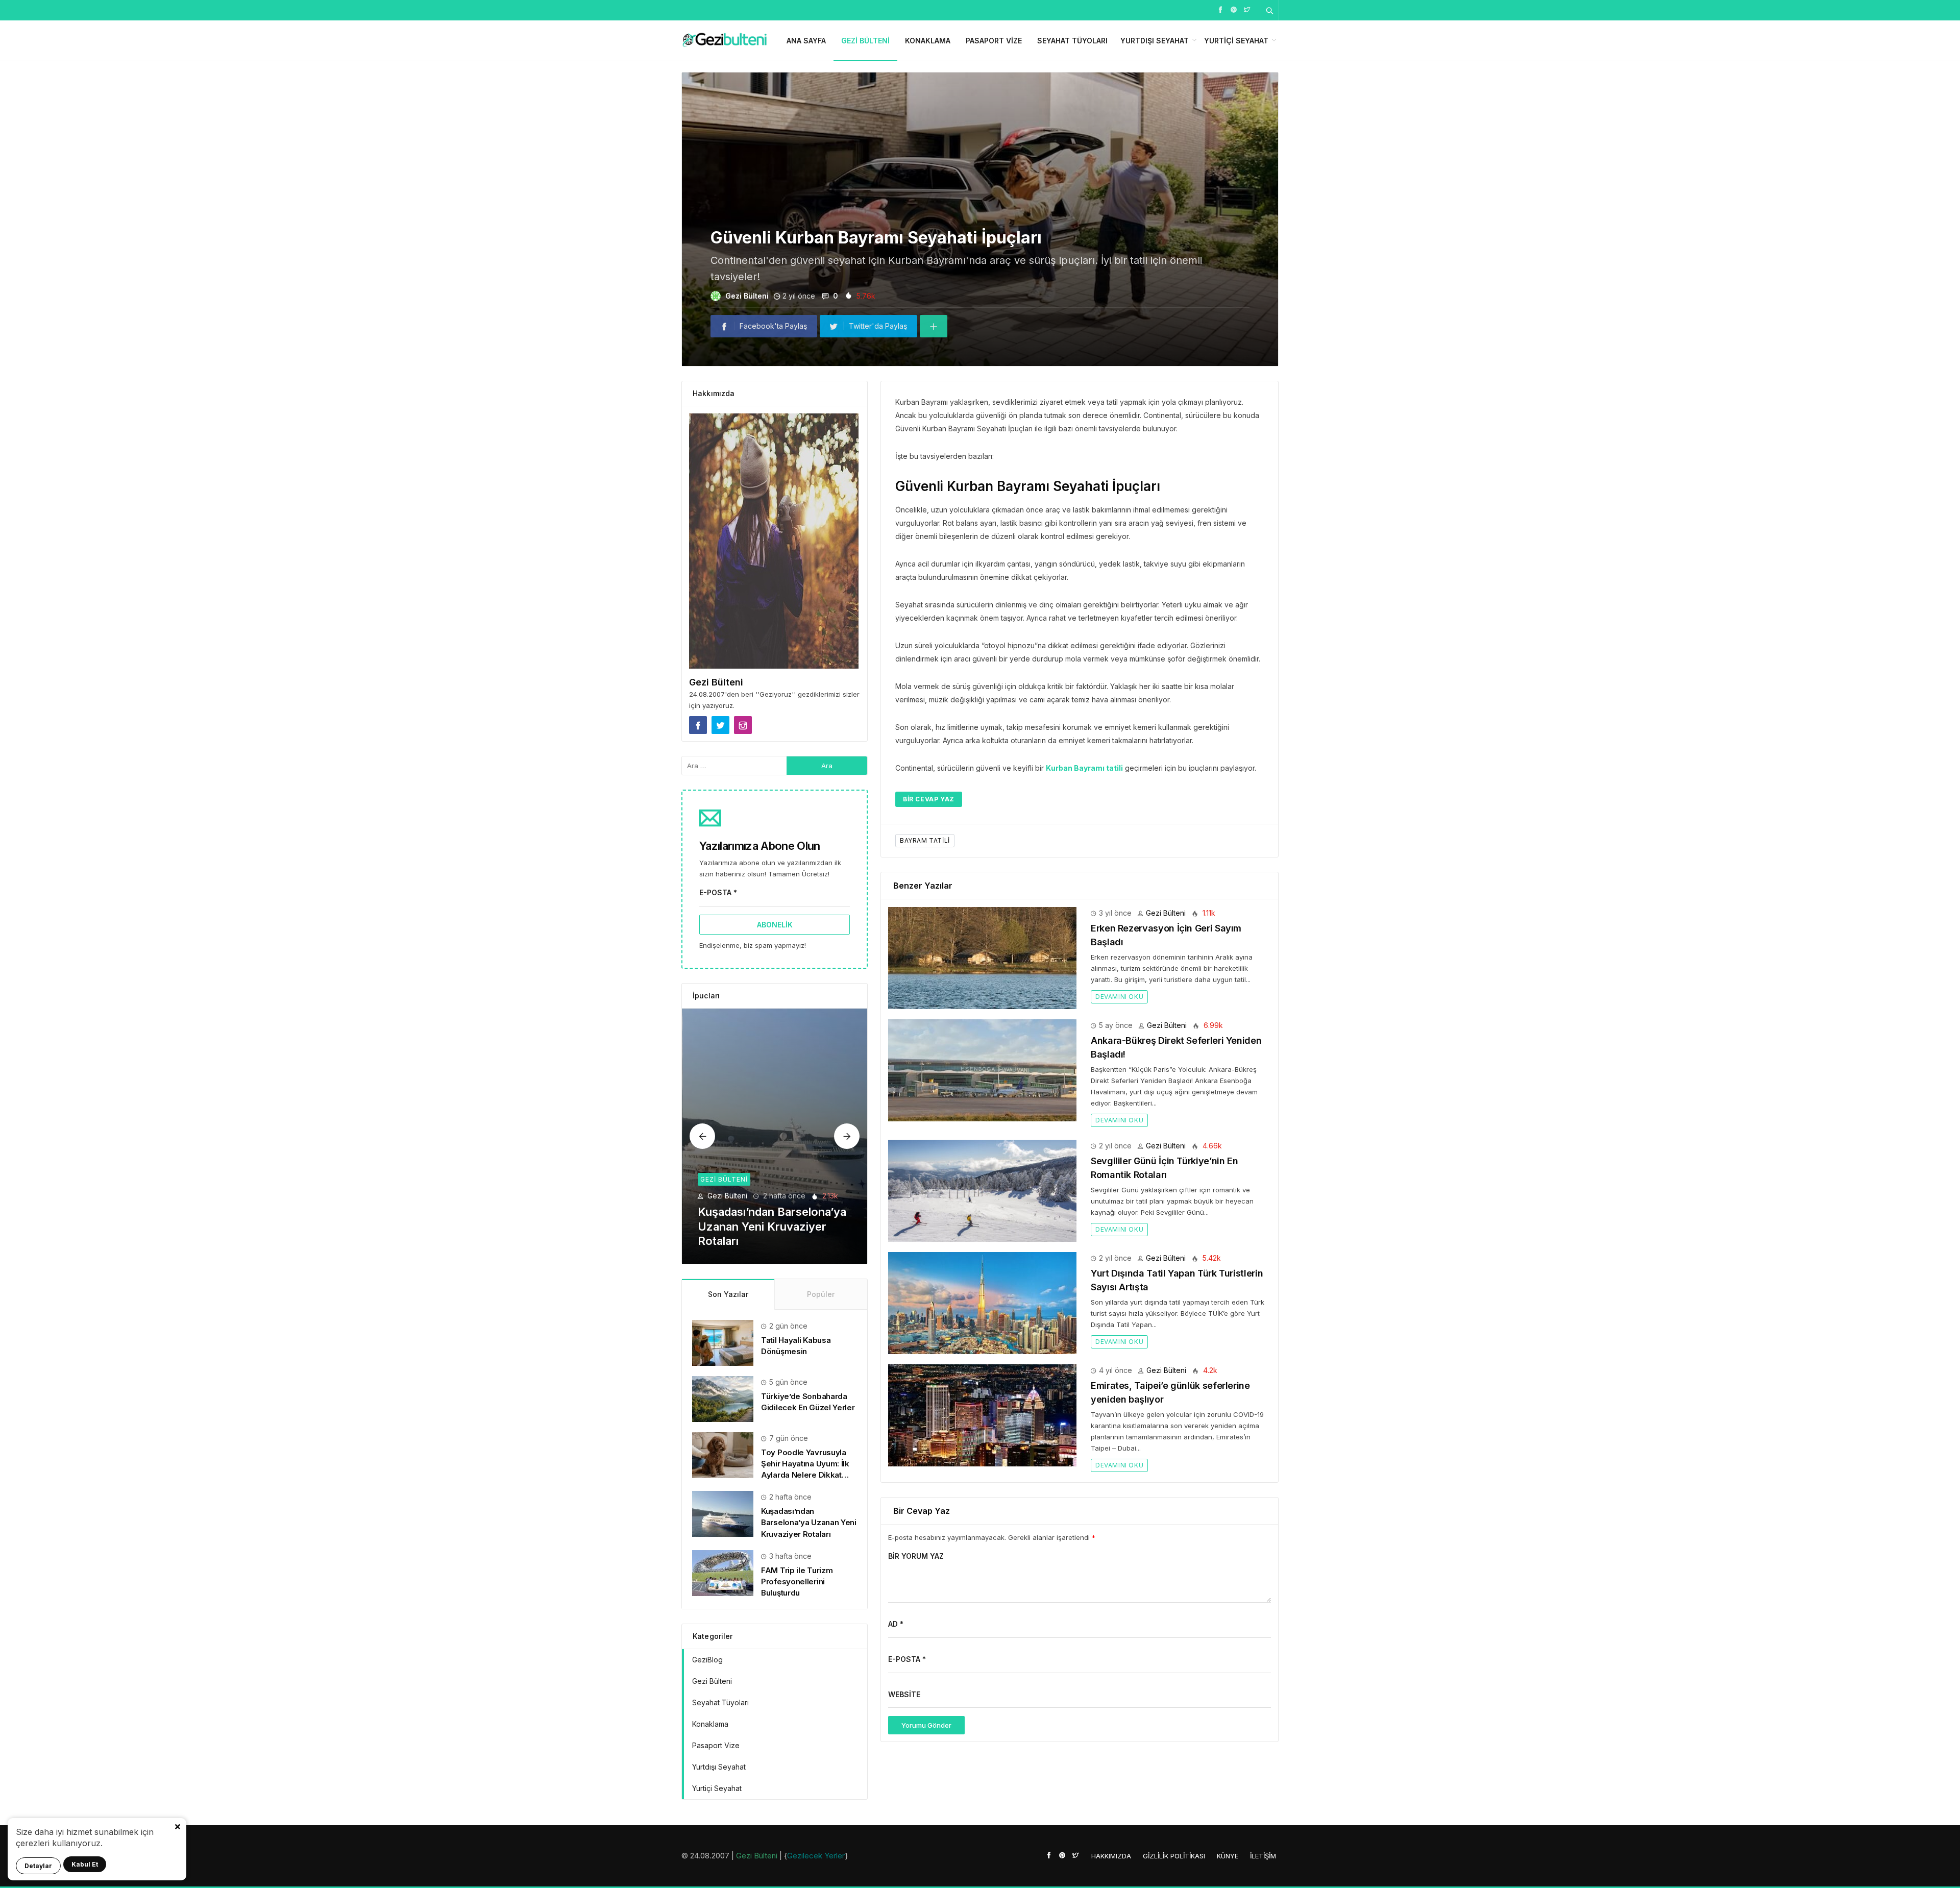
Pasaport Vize (994, 41)
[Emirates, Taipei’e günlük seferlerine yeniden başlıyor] (982, 1415)
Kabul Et (85, 1864)
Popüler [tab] (821, 1294)
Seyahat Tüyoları (1072, 41)
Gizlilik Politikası (1174, 1856)
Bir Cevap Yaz (929, 799)
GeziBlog (707, 1660)
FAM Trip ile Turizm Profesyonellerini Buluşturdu (797, 1581)
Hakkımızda (1111, 1856)
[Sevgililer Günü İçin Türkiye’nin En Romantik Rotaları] (982, 1190)
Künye (1228, 1856)
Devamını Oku (1119, 997)
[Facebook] (1220, 9)
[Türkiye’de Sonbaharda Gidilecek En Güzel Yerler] (723, 1398)
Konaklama (928, 41)
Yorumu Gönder (926, 1725)
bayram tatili (925, 840)
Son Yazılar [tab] (728, 1294)
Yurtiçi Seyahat (1236, 41)
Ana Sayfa (806, 41)
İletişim (1263, 1856)
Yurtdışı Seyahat (1155, 41)
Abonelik (775, 925)
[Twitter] (1247, 9)
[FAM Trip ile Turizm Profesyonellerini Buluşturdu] (775, 1136)
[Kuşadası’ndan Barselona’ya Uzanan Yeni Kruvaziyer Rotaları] (723, 1513)
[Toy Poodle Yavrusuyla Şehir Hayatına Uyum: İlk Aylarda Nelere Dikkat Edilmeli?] (723, 1454)
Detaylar (38, 1866)
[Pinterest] (1234, 9)
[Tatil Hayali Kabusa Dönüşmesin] (723, 1342)
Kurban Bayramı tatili (1084, 768)
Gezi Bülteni (865, 41)
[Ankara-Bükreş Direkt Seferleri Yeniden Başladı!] (982, 1070)
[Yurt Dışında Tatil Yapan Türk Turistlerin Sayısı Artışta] (982, 1302)
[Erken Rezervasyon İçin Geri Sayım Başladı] (982, 957)
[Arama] (1270, 10)
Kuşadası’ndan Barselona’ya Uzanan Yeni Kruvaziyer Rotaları (809, 1522)
